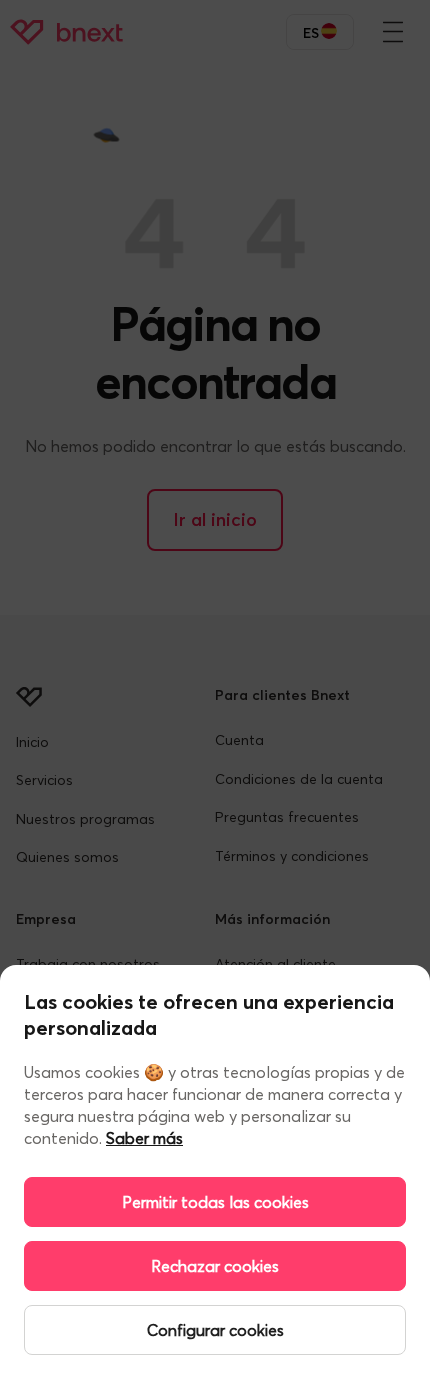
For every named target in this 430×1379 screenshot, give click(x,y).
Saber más (144, 1138)
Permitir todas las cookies (215, 1202)
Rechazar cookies (215, 1266)
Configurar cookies (215, 1330)
